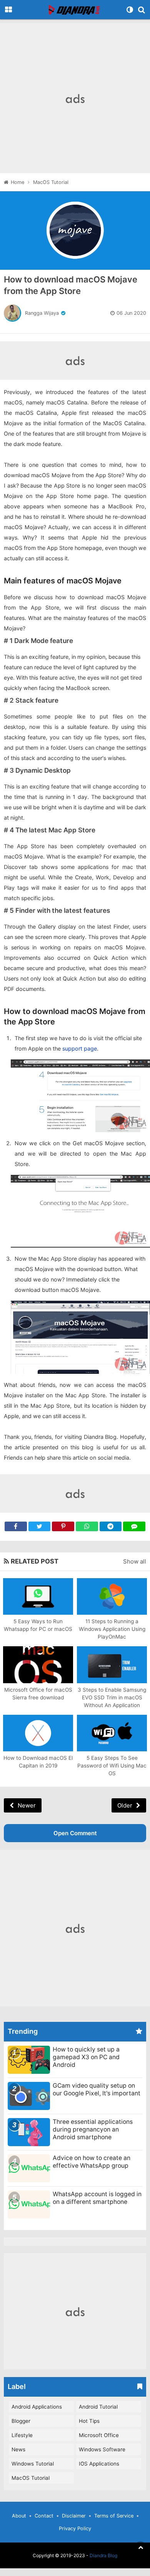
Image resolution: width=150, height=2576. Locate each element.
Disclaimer (74, 2516)
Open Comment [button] (75, 1833)
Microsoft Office (99, 2435)
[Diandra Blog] (75, 10)
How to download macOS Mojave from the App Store (71, 285)
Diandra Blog (103, 2555)
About (19, 2516)
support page (80, 1048)
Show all (135, 1561)
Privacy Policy (75, 2528)
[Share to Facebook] (16, 1526)
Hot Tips (89, 2421)
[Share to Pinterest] (63, 1526)
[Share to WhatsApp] (87, 1526)
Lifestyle (22, 2435)
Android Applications (37, 2407)
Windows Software (102, 2449)
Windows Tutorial (33, 2464)
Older (125, 1805)
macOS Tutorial (31, 2478)
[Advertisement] (75, 98)
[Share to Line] (134, 1526)
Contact (44, 2516)
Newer (27, 1805)
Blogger (21, 2421)
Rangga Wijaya (42, 313)
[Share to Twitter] (40, 1526)
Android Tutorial (98, 2407)
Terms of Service (114, 2516)
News (18, 2449)
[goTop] (140, 2547)
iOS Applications (99, 2464)
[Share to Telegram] (111, 1526)
